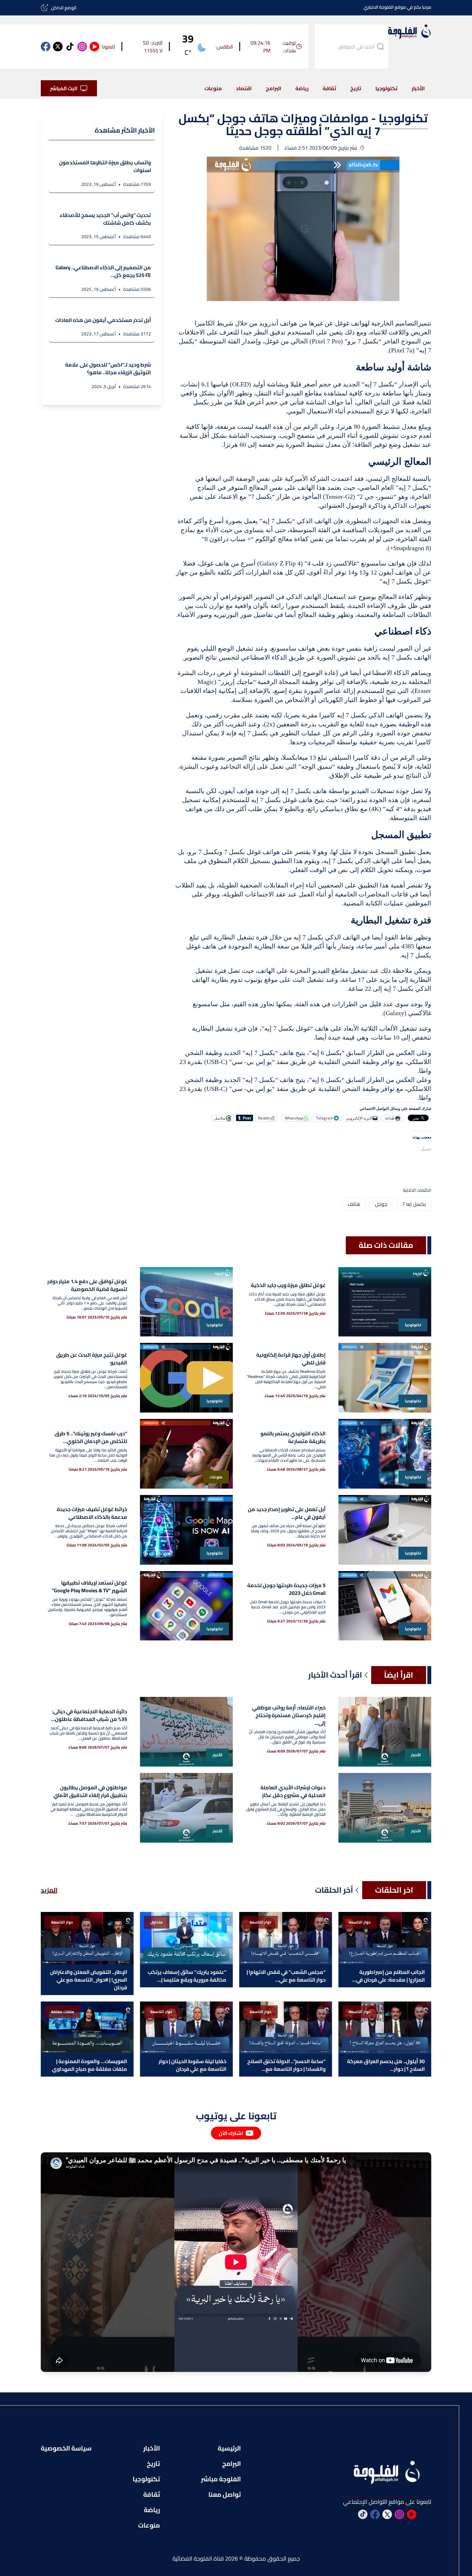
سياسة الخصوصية (66, 2448)
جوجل (381, 1204)
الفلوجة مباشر (221, 2479)
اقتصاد (244, 88)
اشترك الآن (231, 2133)
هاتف (354, 1204)
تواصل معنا (225, 2494)
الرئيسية (229, 2448)
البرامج (274, 88)
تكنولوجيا (386, 88)
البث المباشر (64, 88)
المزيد (49, 1890)
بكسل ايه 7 (414, 1204)
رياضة (302, 88)
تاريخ (356, 88)
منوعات (213, 88)
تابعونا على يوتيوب (236, 2116)
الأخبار (418, 88)
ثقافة (329, 88)
